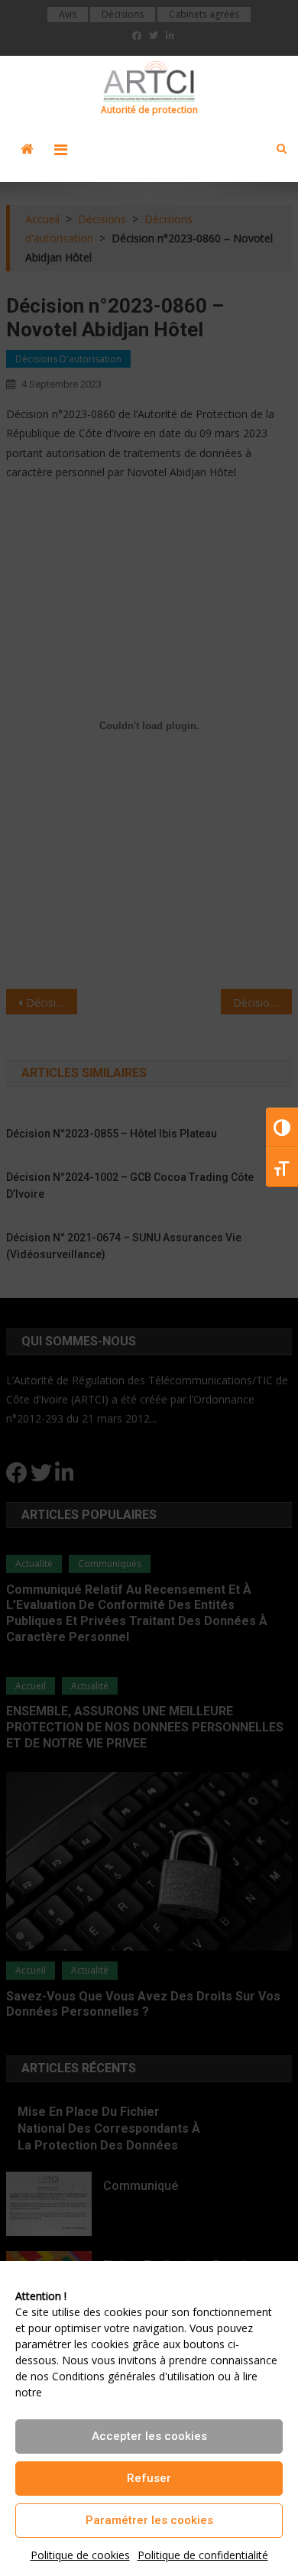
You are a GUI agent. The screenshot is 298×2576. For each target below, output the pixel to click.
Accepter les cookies (149, 2436)
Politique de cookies (80, 2555)
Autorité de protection (149, 110)
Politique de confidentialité (203, 2555)
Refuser (149, 2478)
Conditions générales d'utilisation (133, 2376)
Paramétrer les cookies (149, 2520)
